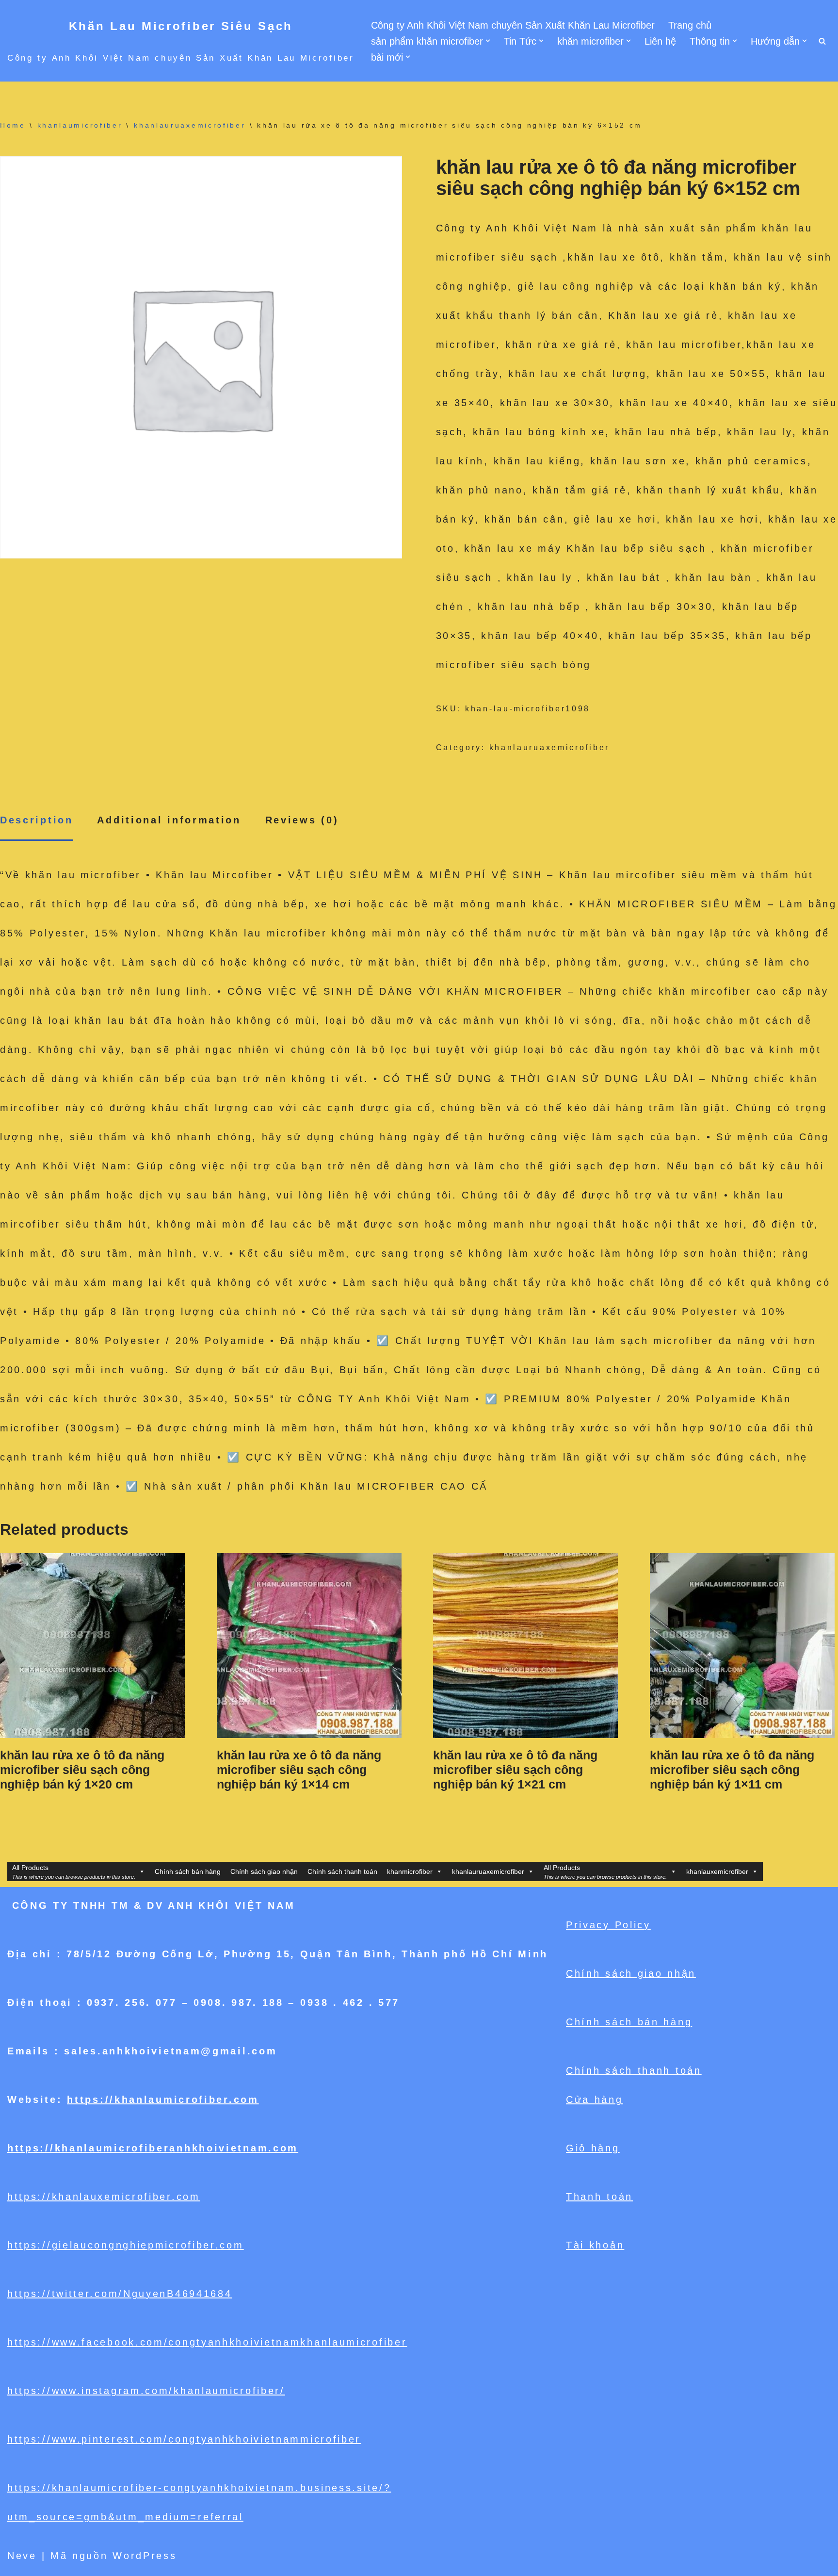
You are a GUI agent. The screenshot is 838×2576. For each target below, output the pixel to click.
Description (37, 820)
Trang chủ (690, 25)
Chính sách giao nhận (264, 1871)
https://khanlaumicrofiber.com (163, 2100)
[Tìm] (822, 41)
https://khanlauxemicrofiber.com (104, 2197)
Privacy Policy (608, 1925)
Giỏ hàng (593, 2148)
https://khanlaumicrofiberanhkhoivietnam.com (153, 2148)
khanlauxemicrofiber (717, 1871)
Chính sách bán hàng (188, 1871)
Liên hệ (660, 41)
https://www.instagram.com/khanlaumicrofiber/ (146, 2391)
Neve (22, 2556)
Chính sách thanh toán (342, 1871)
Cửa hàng (595, 2100)
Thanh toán (599, 2197)
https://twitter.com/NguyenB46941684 (120, 2294)
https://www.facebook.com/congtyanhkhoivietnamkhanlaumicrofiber (207, 2342)
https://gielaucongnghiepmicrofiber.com (126, 2245)
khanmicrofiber (410, 1871)
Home (13, 125)
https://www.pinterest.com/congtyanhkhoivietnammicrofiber (184, 2439)
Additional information (169, 820)
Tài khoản (595, 2245)
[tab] (37, 821)
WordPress (145, 2556)
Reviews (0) (302, 820)
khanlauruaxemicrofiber (190, 125)
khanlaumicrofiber (80, 125)
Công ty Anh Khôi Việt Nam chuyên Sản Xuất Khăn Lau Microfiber (513, 25)
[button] (488, 41)
